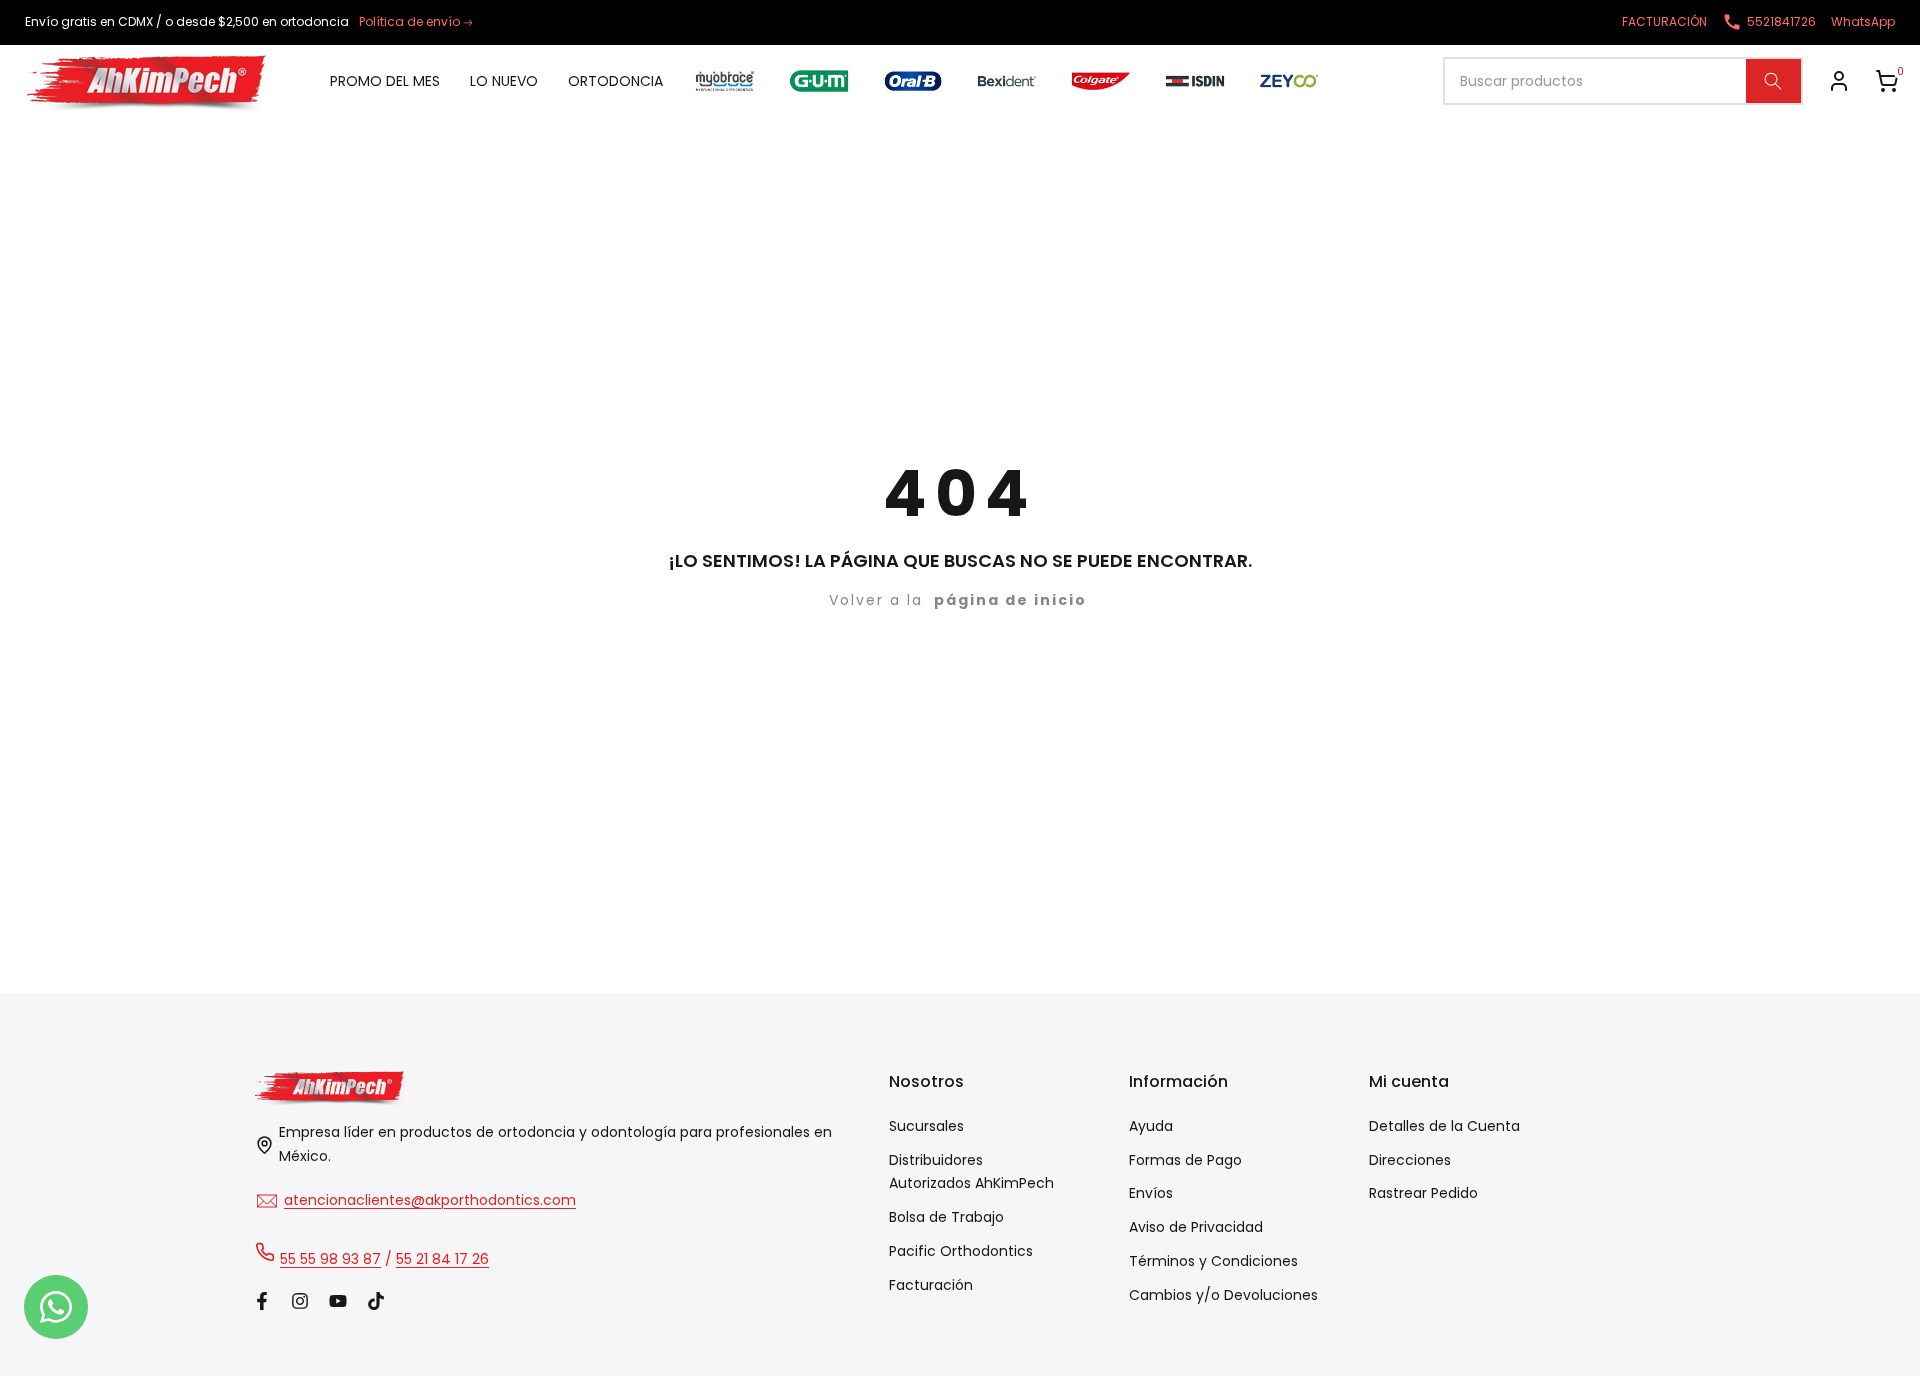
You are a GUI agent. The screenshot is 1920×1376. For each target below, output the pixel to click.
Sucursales (926, 1126)
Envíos (1151, 1193)
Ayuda (1151, 1126)
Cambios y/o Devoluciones (1223, 1295)
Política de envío (409, 21)
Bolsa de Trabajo (946, 1217)
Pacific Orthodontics (961, 1251)
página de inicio (1010, 600)
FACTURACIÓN (1664, 21)
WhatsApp (1863, 21)
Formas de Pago (1185, 1160)
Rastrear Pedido (1423, 1193)
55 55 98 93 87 (330, 1259)
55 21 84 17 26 (442, 1259)
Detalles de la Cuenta (1444, 1126)
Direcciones (1410, 1160)
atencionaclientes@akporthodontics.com (430, 1200)
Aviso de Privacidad (1196, 1227)
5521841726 (1781, 21)
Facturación (931, 1285)
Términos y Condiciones (1213, 1261)
